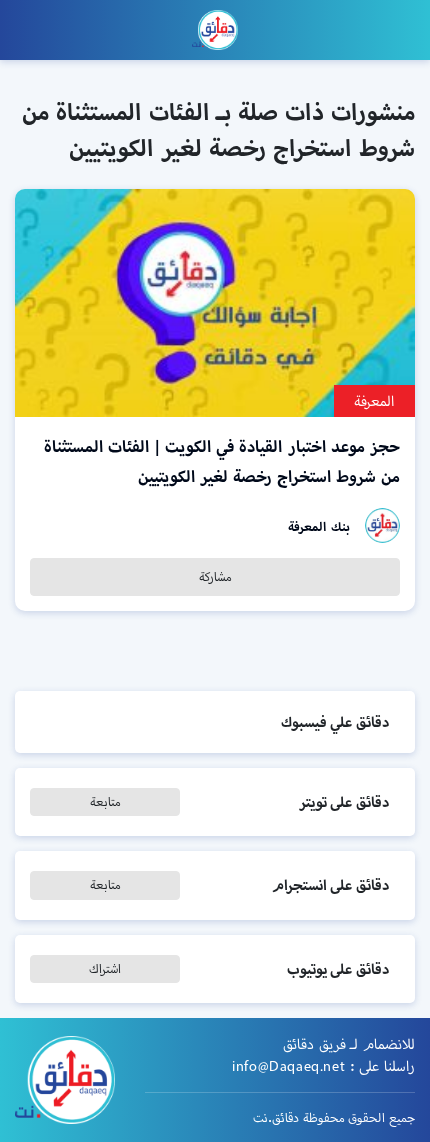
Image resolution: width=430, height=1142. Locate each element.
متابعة (105, 801)
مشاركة (215, 576)
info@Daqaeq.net (288, 1066)
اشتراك (105, 968)
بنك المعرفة (319, 526)
